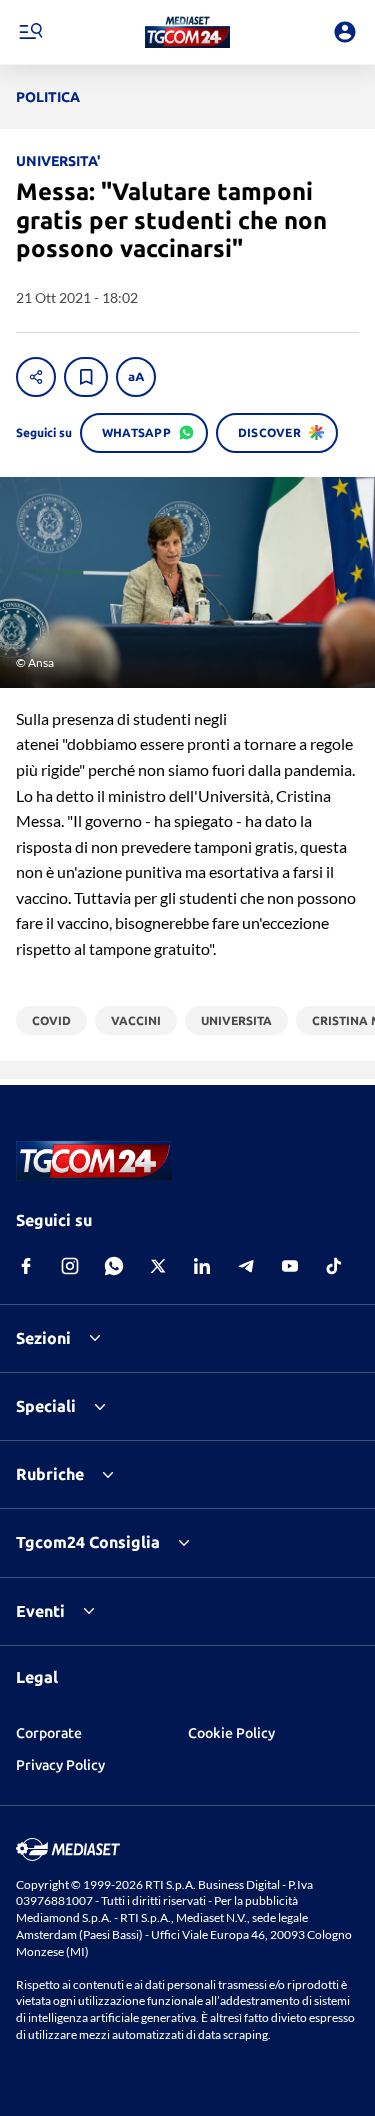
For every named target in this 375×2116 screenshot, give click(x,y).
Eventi (40, 1611)
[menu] (30, 32)
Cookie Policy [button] (231, 1733)
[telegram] (246, 1266)
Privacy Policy (60, 1765)
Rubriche (50, 1474)
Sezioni (43, 1338)
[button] (187, 32)
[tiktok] (334, 1266)
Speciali (46, 1406)
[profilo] (345, 32)
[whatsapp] (114, 1266)
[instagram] (70, 1266)
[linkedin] (202, 1266)
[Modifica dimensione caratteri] (136, 377)
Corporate (49, 1733)
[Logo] (187, 32)
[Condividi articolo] (36, 377)
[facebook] (26, 1266)
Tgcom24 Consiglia (88, 1542)
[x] (158, 1266)
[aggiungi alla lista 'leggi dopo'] (86, 377)
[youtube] (290, 1266)
